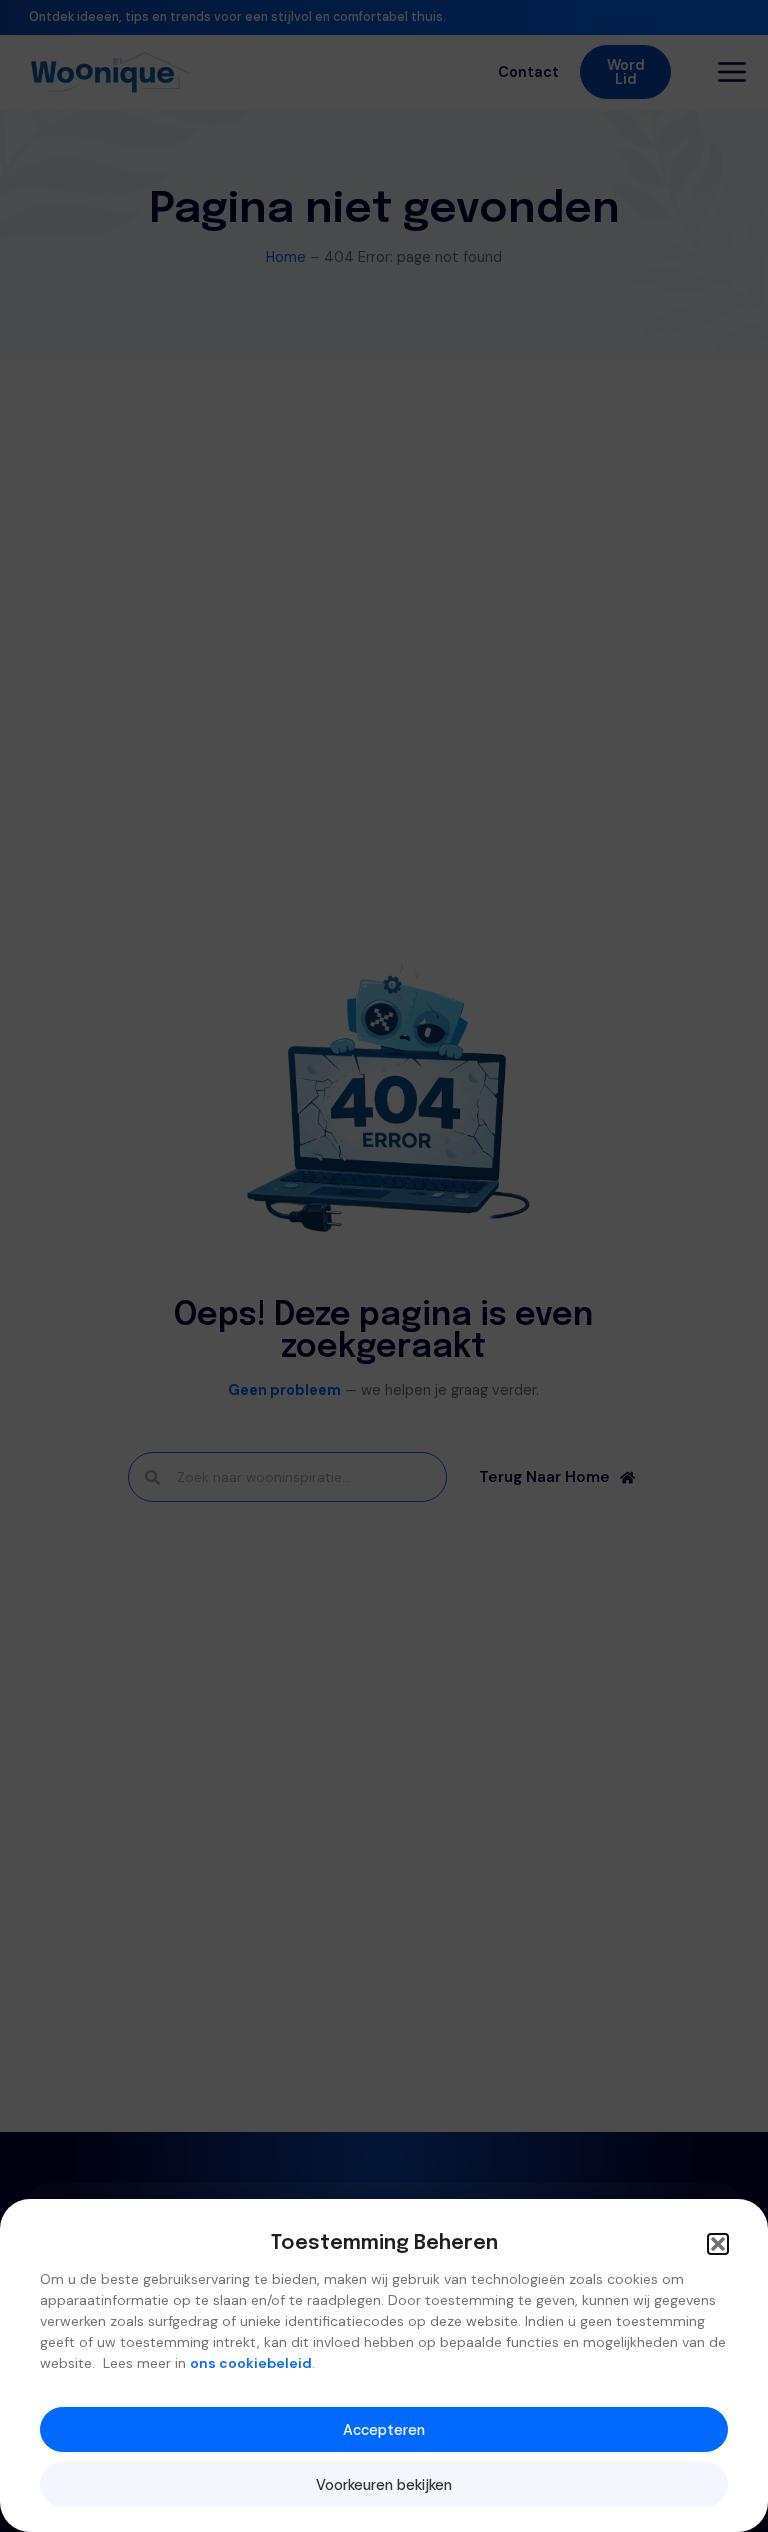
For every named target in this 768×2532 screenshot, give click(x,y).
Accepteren (384, 2430)
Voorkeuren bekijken (384, 2485)
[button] (718, 2244)
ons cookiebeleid (251, 2363)
